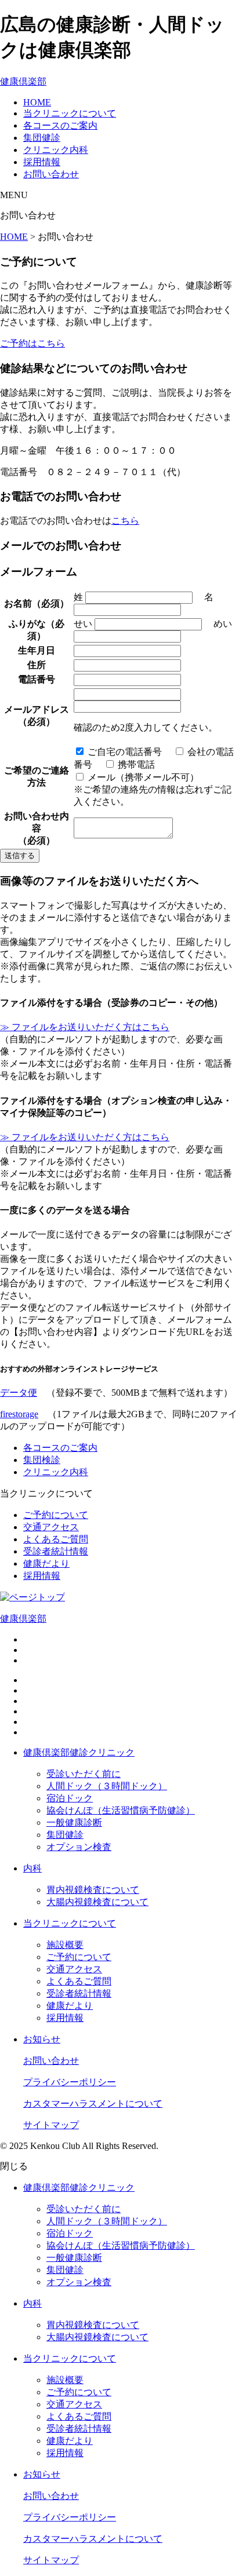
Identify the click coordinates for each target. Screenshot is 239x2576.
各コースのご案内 (60, 125)
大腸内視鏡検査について (97, 1902)
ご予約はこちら (32, 343)
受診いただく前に (84, 1774)
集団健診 (42, 138)
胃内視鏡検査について (93, 1890)
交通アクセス (51, 1527)
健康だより (46, 1564)
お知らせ (42, 2039)
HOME (37, 102)
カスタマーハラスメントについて (93, 2104)
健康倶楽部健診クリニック (79, 1752)
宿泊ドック (70, 1798)
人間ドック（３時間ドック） (107, 1786)
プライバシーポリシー (70, 2082)
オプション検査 (79, 1847)
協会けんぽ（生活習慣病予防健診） (121, 1810)
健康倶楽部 (23, 81)
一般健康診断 (74, 1822)
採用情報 (42, 162)
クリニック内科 (56, 150)
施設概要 (65, 1945)
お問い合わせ (51, 174)
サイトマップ (51, 2125)
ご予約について (56, 1515)
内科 (32, 1868)
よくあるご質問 (56, 1539)
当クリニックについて (70, 113)
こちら (125, 521)
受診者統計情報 (56, 1551)
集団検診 (42, 1460)
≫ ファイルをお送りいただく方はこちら (85, 1027)
